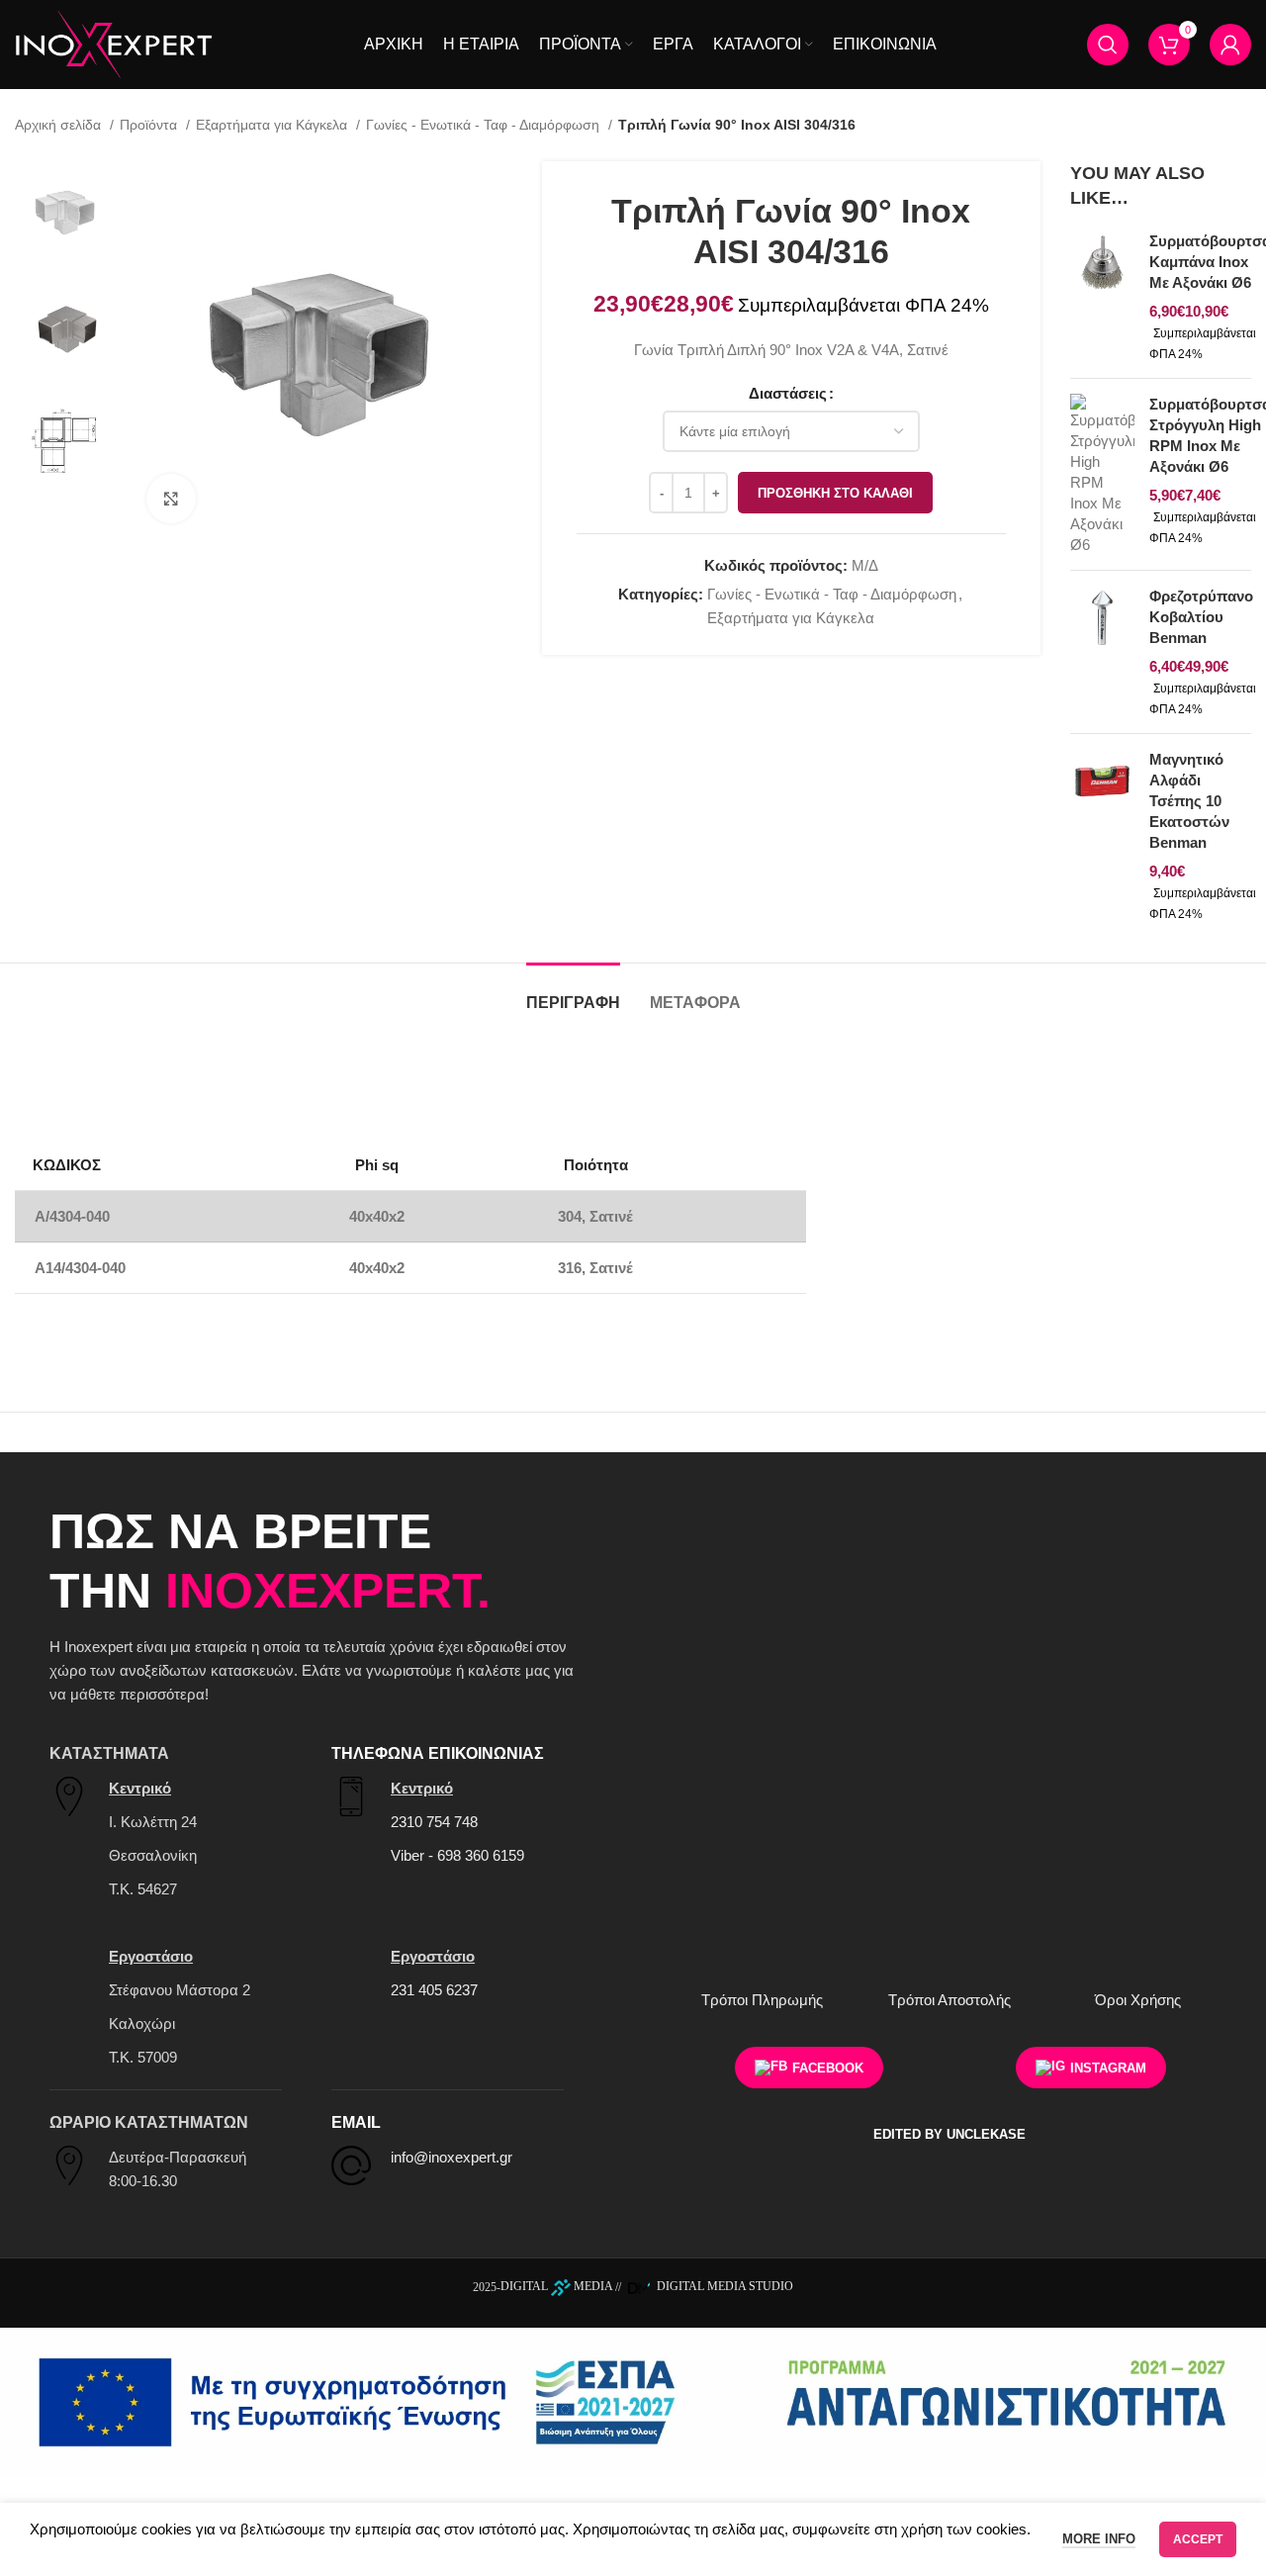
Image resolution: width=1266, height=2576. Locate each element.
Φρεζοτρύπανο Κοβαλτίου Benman (1201, 617)
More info (1099, 2539)
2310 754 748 (434, 1822)
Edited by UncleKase (949, 2134)
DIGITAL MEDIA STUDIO (723, 2286)
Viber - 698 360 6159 (457, 1855)
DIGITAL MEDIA (556, 2286)
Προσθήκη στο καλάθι (835, 493)
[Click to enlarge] (171, 499)
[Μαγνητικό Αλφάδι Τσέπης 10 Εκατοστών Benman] (1102, 836)
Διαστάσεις (788, 393)
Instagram (1108, 2068)
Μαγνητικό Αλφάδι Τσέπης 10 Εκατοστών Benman (1189, 801)
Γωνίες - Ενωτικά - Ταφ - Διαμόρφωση (485, 125)
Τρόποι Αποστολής (949, 2000)
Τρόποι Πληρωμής (762, 2000)
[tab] (573, 993)
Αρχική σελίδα (60, 125)
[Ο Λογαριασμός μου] (1230, 45)
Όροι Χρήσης (1138, 2000)
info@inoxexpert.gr (452, 2157)
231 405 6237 (434, 1990)
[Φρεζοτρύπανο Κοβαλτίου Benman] (1102, 652)
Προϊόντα (150, 125)
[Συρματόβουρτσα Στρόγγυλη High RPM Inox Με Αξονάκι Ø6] (1102, 474)
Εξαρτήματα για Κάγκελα (273, 125)
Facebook (828, 2068)
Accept (1198, 2539)
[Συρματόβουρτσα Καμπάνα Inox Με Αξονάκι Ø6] (1102, 297)
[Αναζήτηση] (1108, 45)
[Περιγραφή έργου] (633, 2400)
